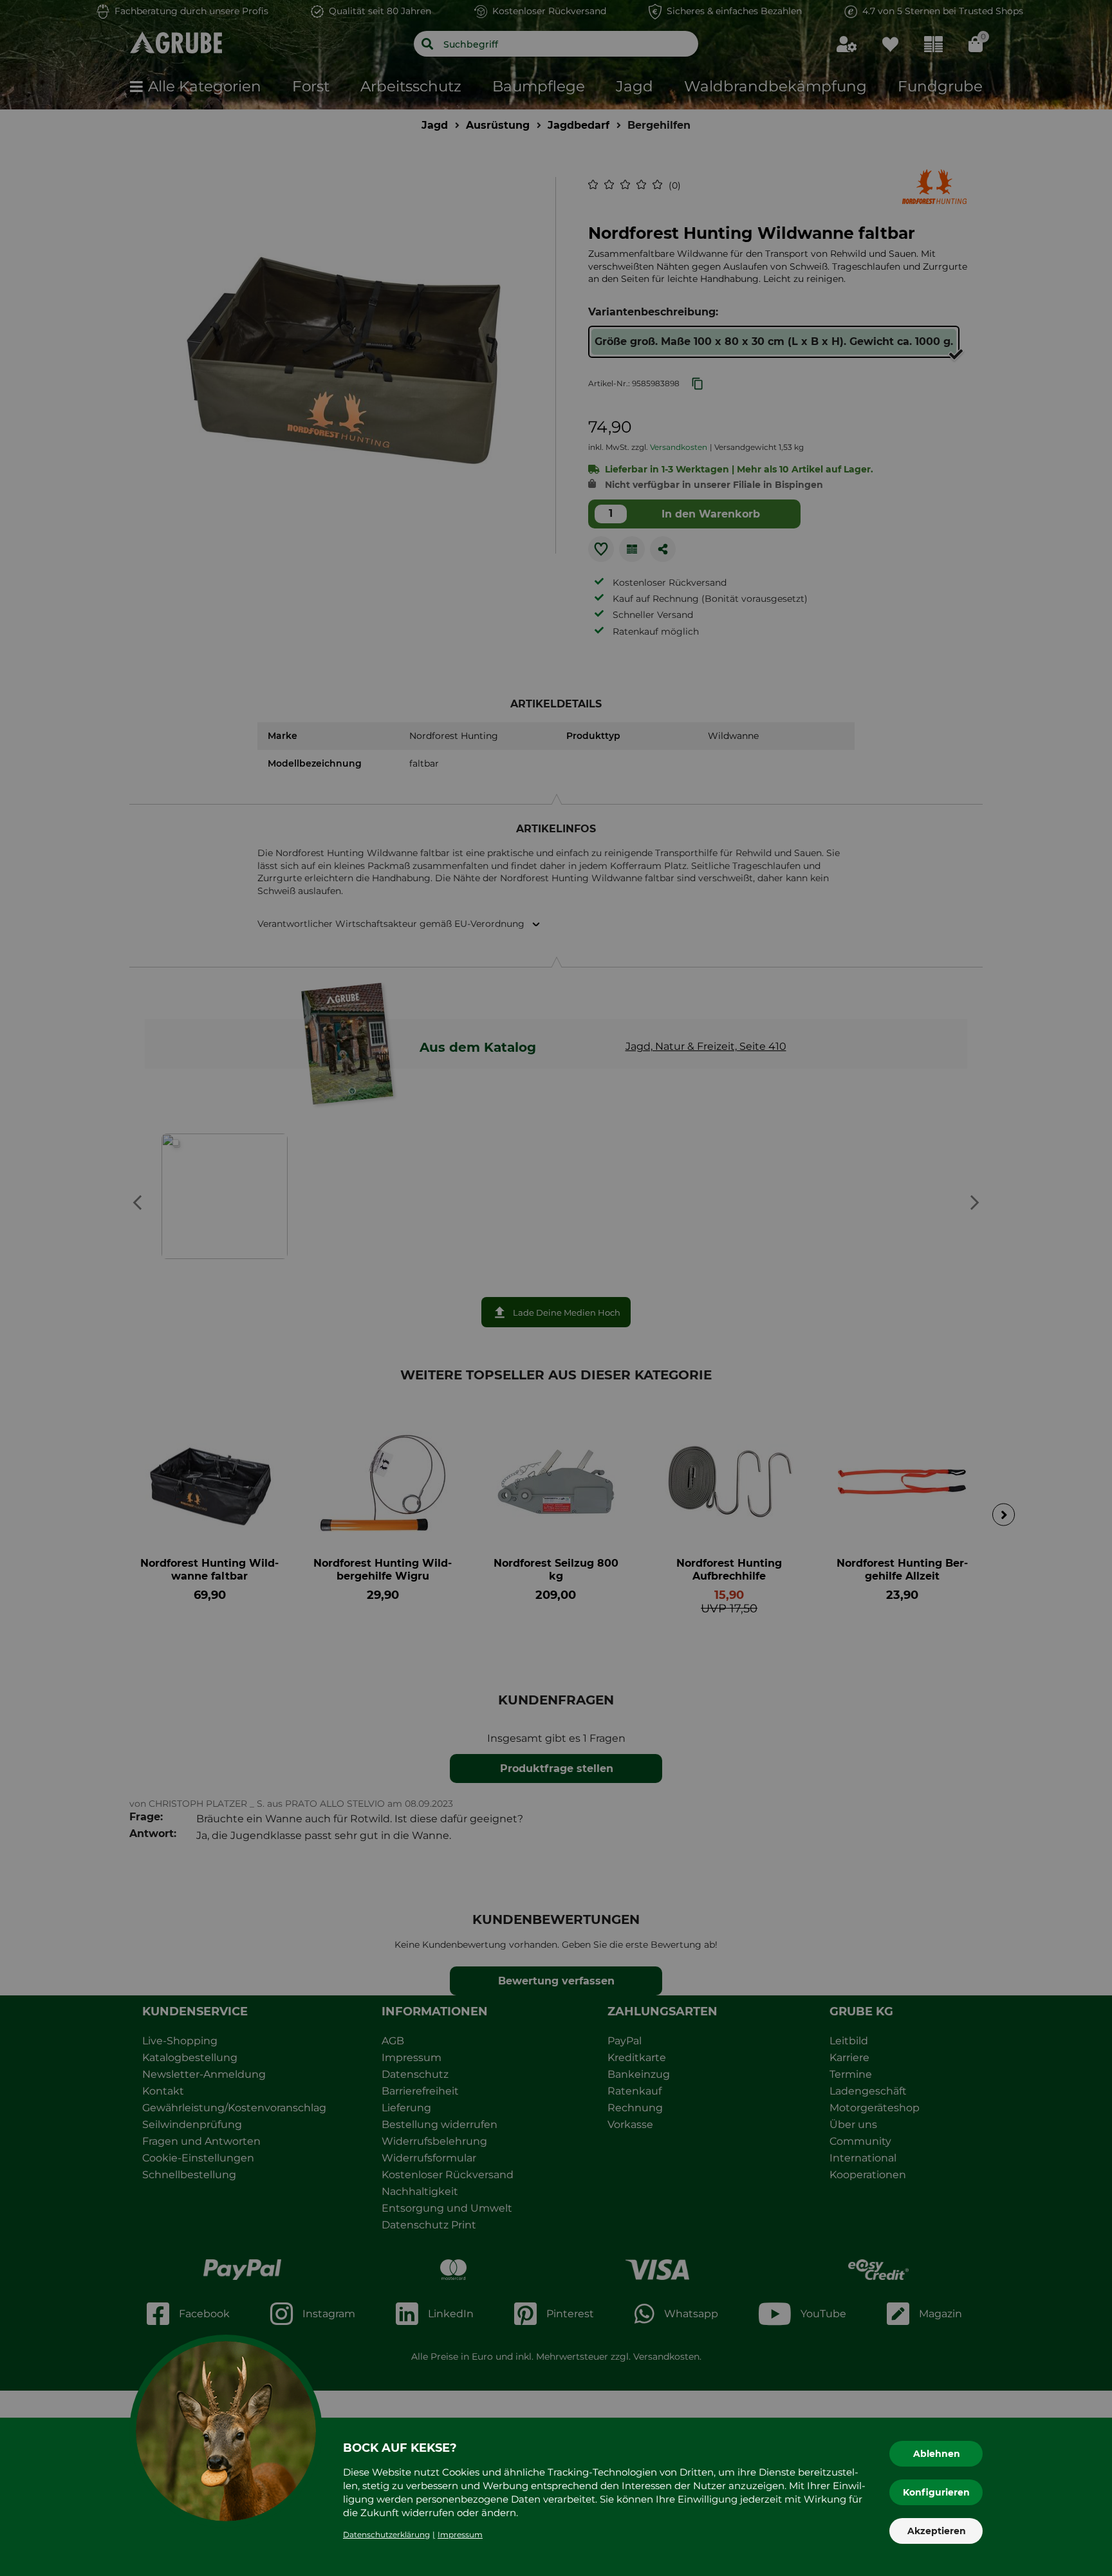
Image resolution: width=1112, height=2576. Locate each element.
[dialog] (556, 1288)
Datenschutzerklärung (386, 2534)
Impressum (460, 2534)
